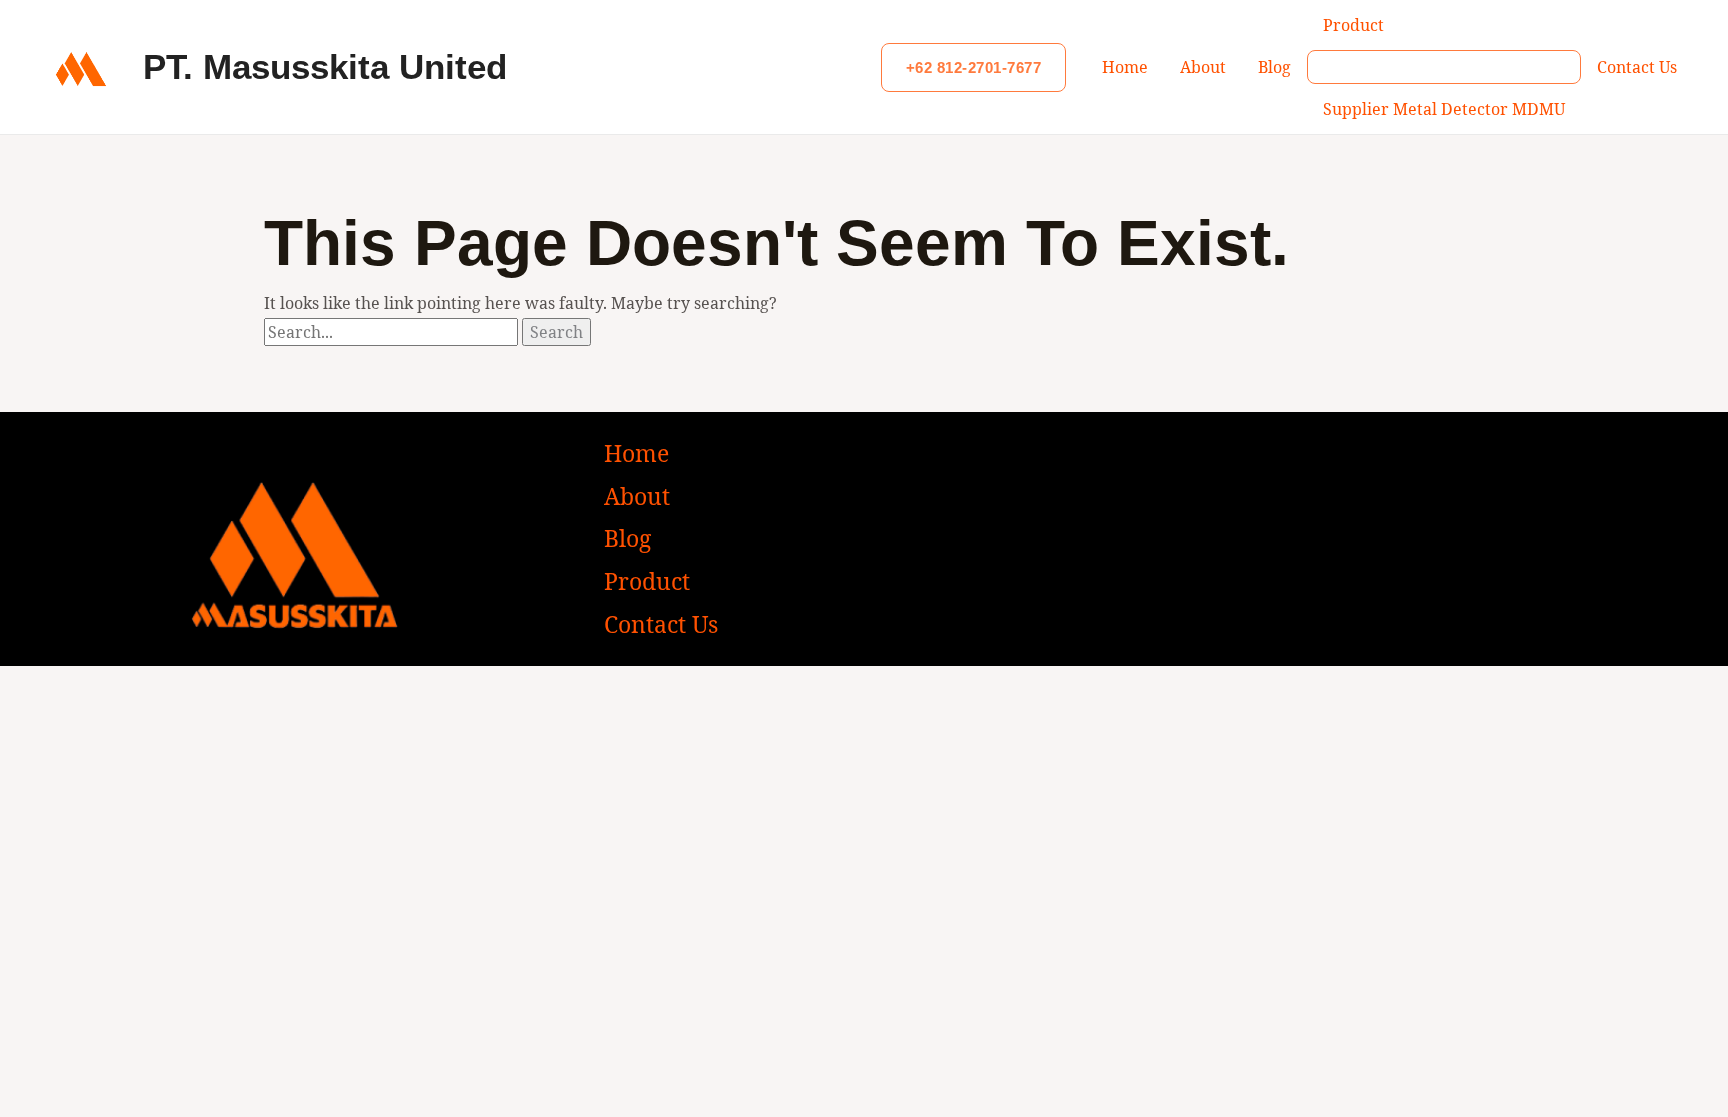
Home (1125, 67)
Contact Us (1637, 67)
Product (1353, 25)
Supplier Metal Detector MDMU (1444, 109)
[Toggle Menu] (1444, 67)
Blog (1274, 67)
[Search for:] (393, 332)
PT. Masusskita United (325, 66)
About (1203, 67)
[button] (974, 67)
